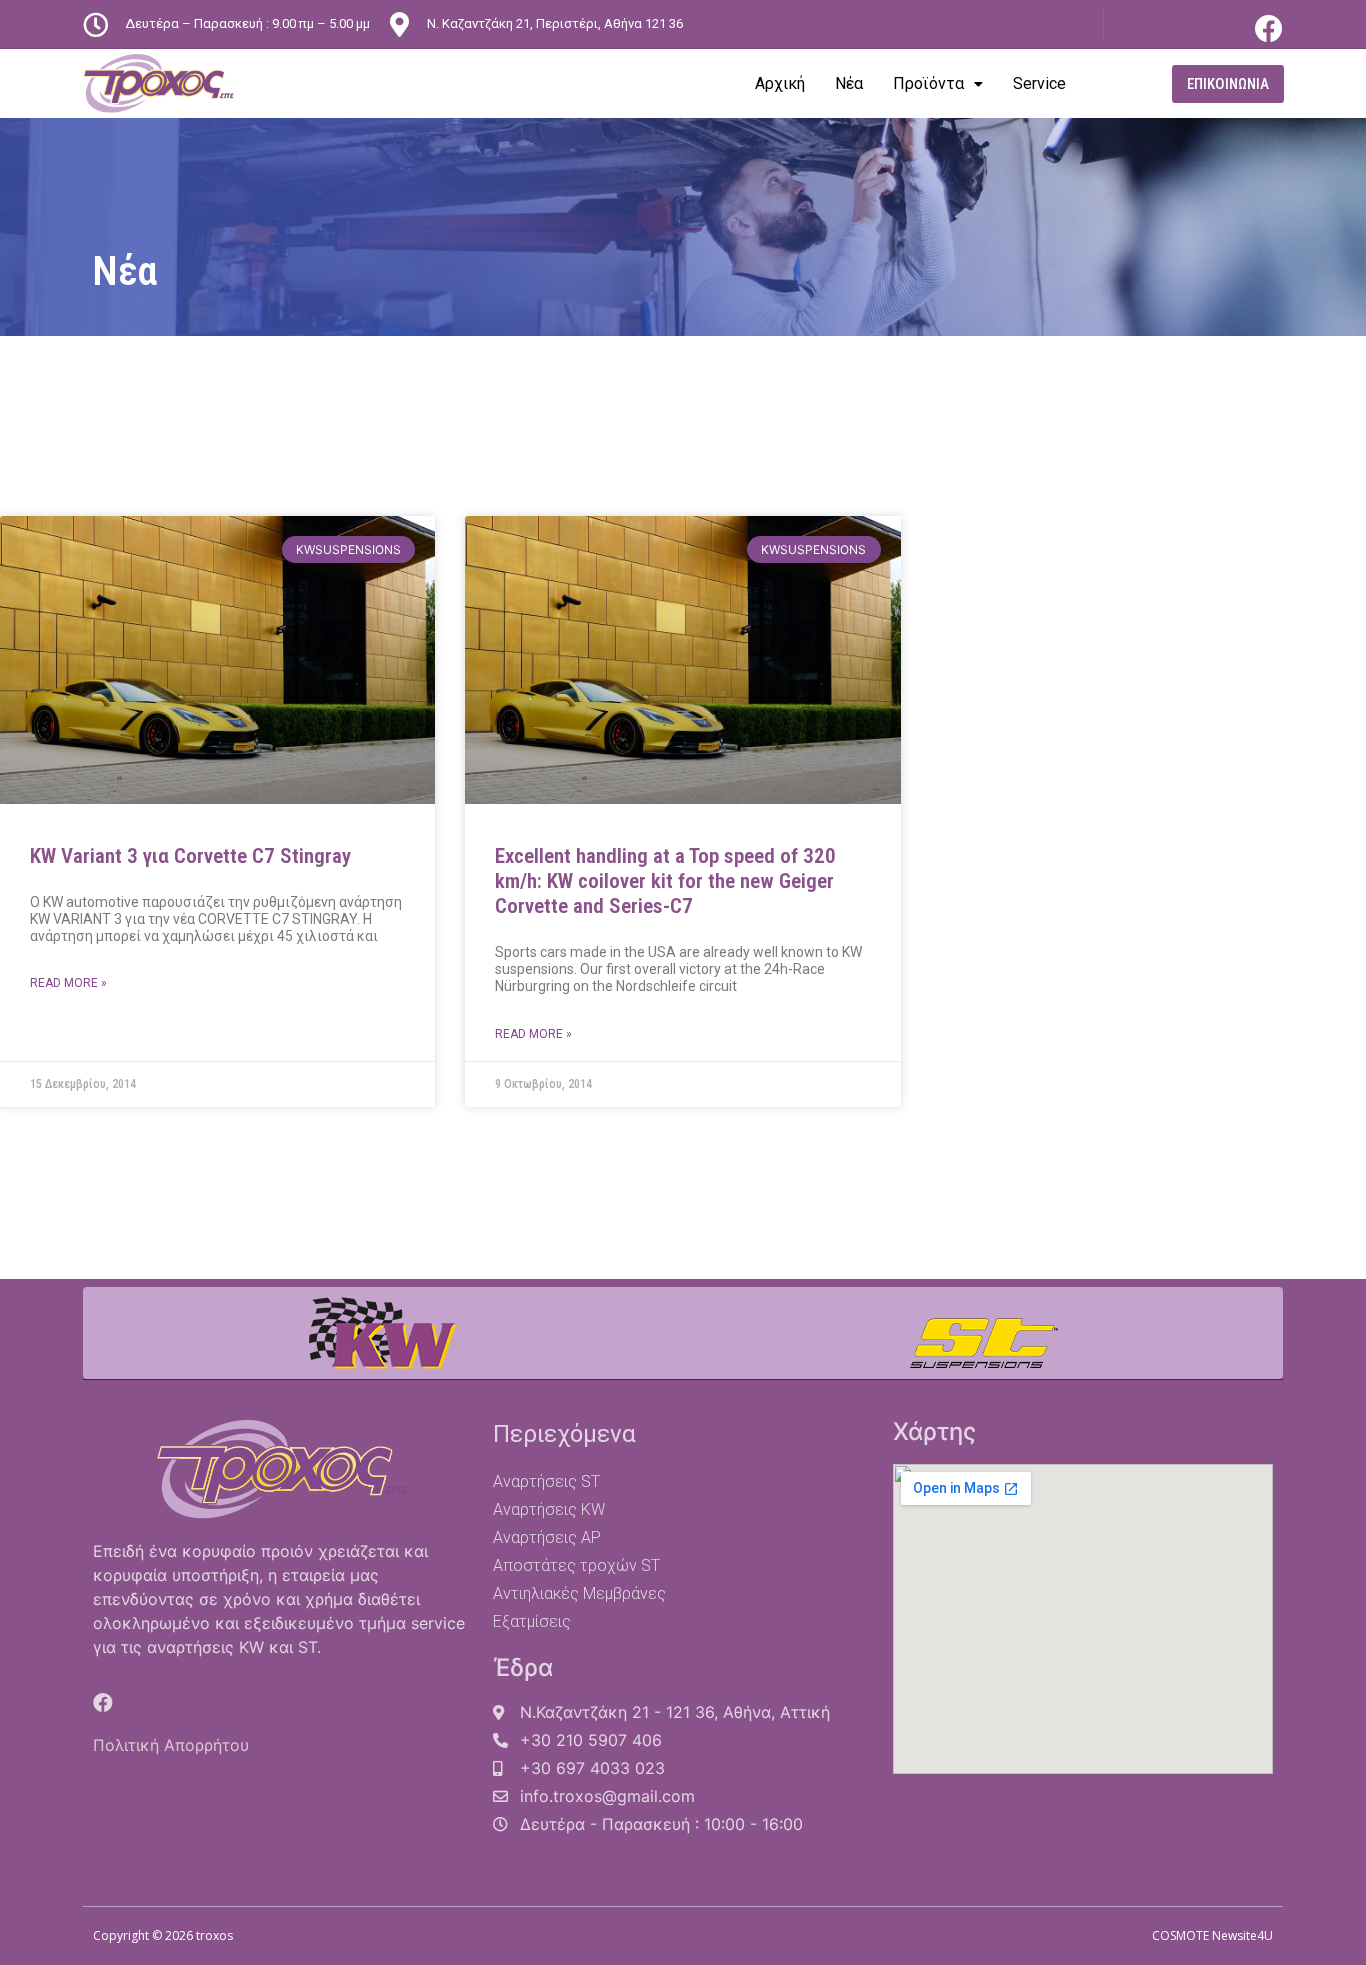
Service (1039, 83)
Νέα (849, 83)
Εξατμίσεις (532, 1621)
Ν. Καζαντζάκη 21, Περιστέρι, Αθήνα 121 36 (555, 23)
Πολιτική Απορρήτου (171, 1745)
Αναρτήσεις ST (546, 1481)
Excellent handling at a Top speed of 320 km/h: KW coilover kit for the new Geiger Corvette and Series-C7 (665, 881)
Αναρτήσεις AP (547, 1537)
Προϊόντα (928, 83)
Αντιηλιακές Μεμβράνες (579, 1593)
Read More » (68, 983)
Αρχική (780, 83)
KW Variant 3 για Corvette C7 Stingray (190, 856)
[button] (1228, 84)
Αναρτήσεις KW (549, 1509)
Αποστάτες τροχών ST (576, 1565)
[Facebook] (1269, 29)
